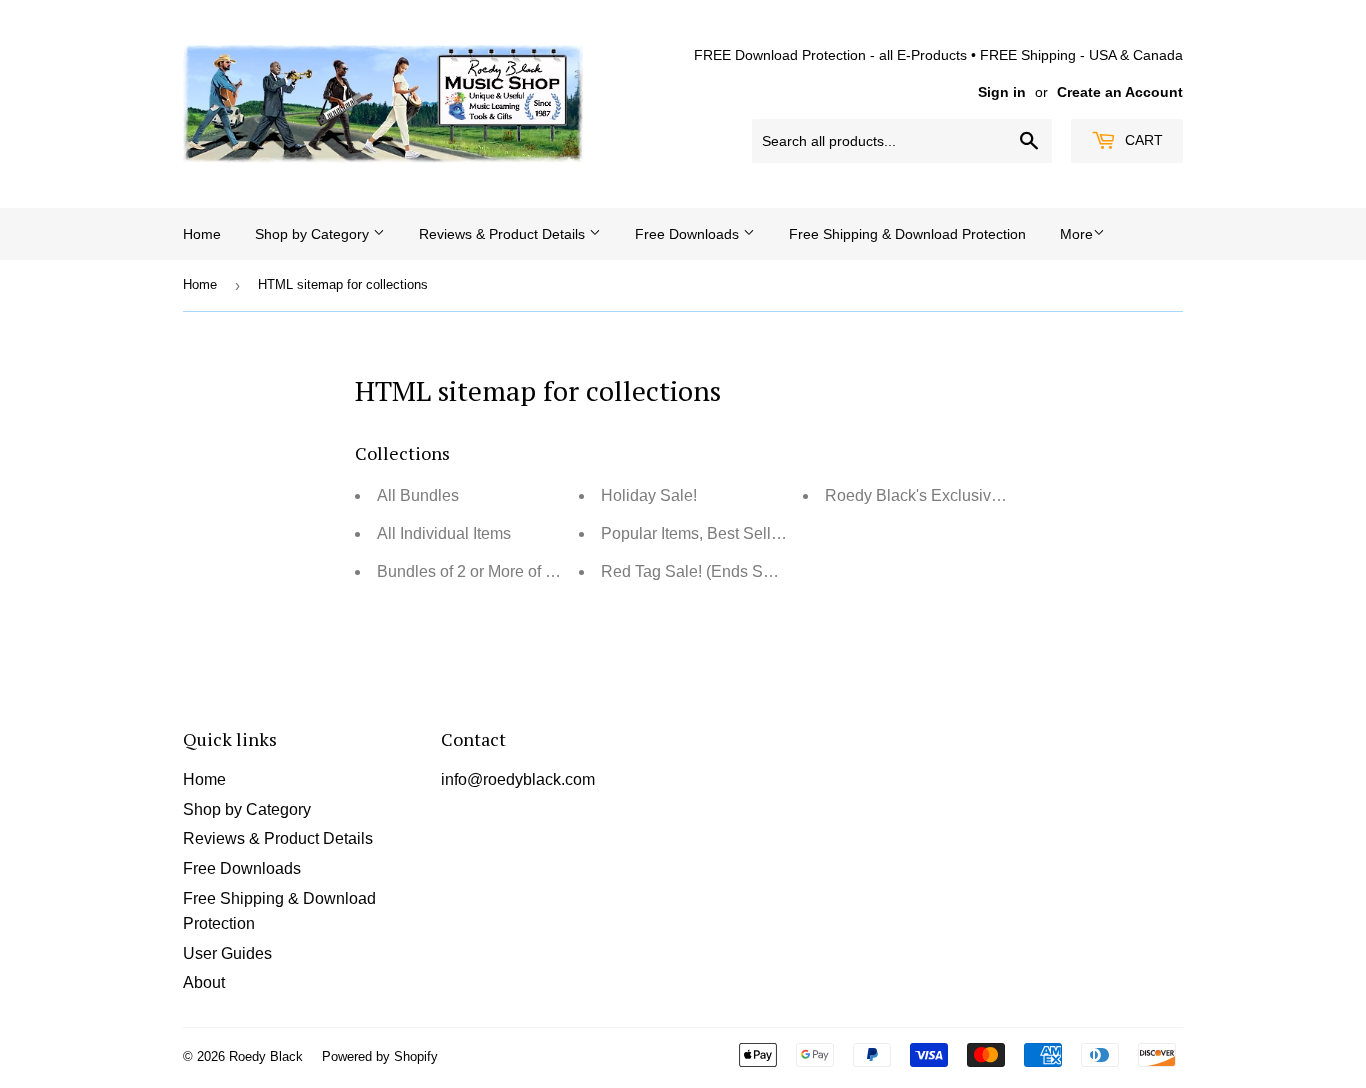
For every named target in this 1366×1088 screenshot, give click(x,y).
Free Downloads (689, 234)
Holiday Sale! (649, 495)
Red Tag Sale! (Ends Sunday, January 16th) (756, 571)
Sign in (1002, 92)
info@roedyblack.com (518, 779)
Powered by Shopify (380, 1056)
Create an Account (1120, 92)
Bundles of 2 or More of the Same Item (512, 571)
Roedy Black (266, 1056)
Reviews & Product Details (504, 234)
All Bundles (418, 495)
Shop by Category (314, 234)
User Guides (227, 953)
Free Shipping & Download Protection (907, 234)
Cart (1142, 140)
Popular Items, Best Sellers (697, 533)
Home (202, 234)
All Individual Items (444, 533)
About (204, 982)
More (1076, 234)
